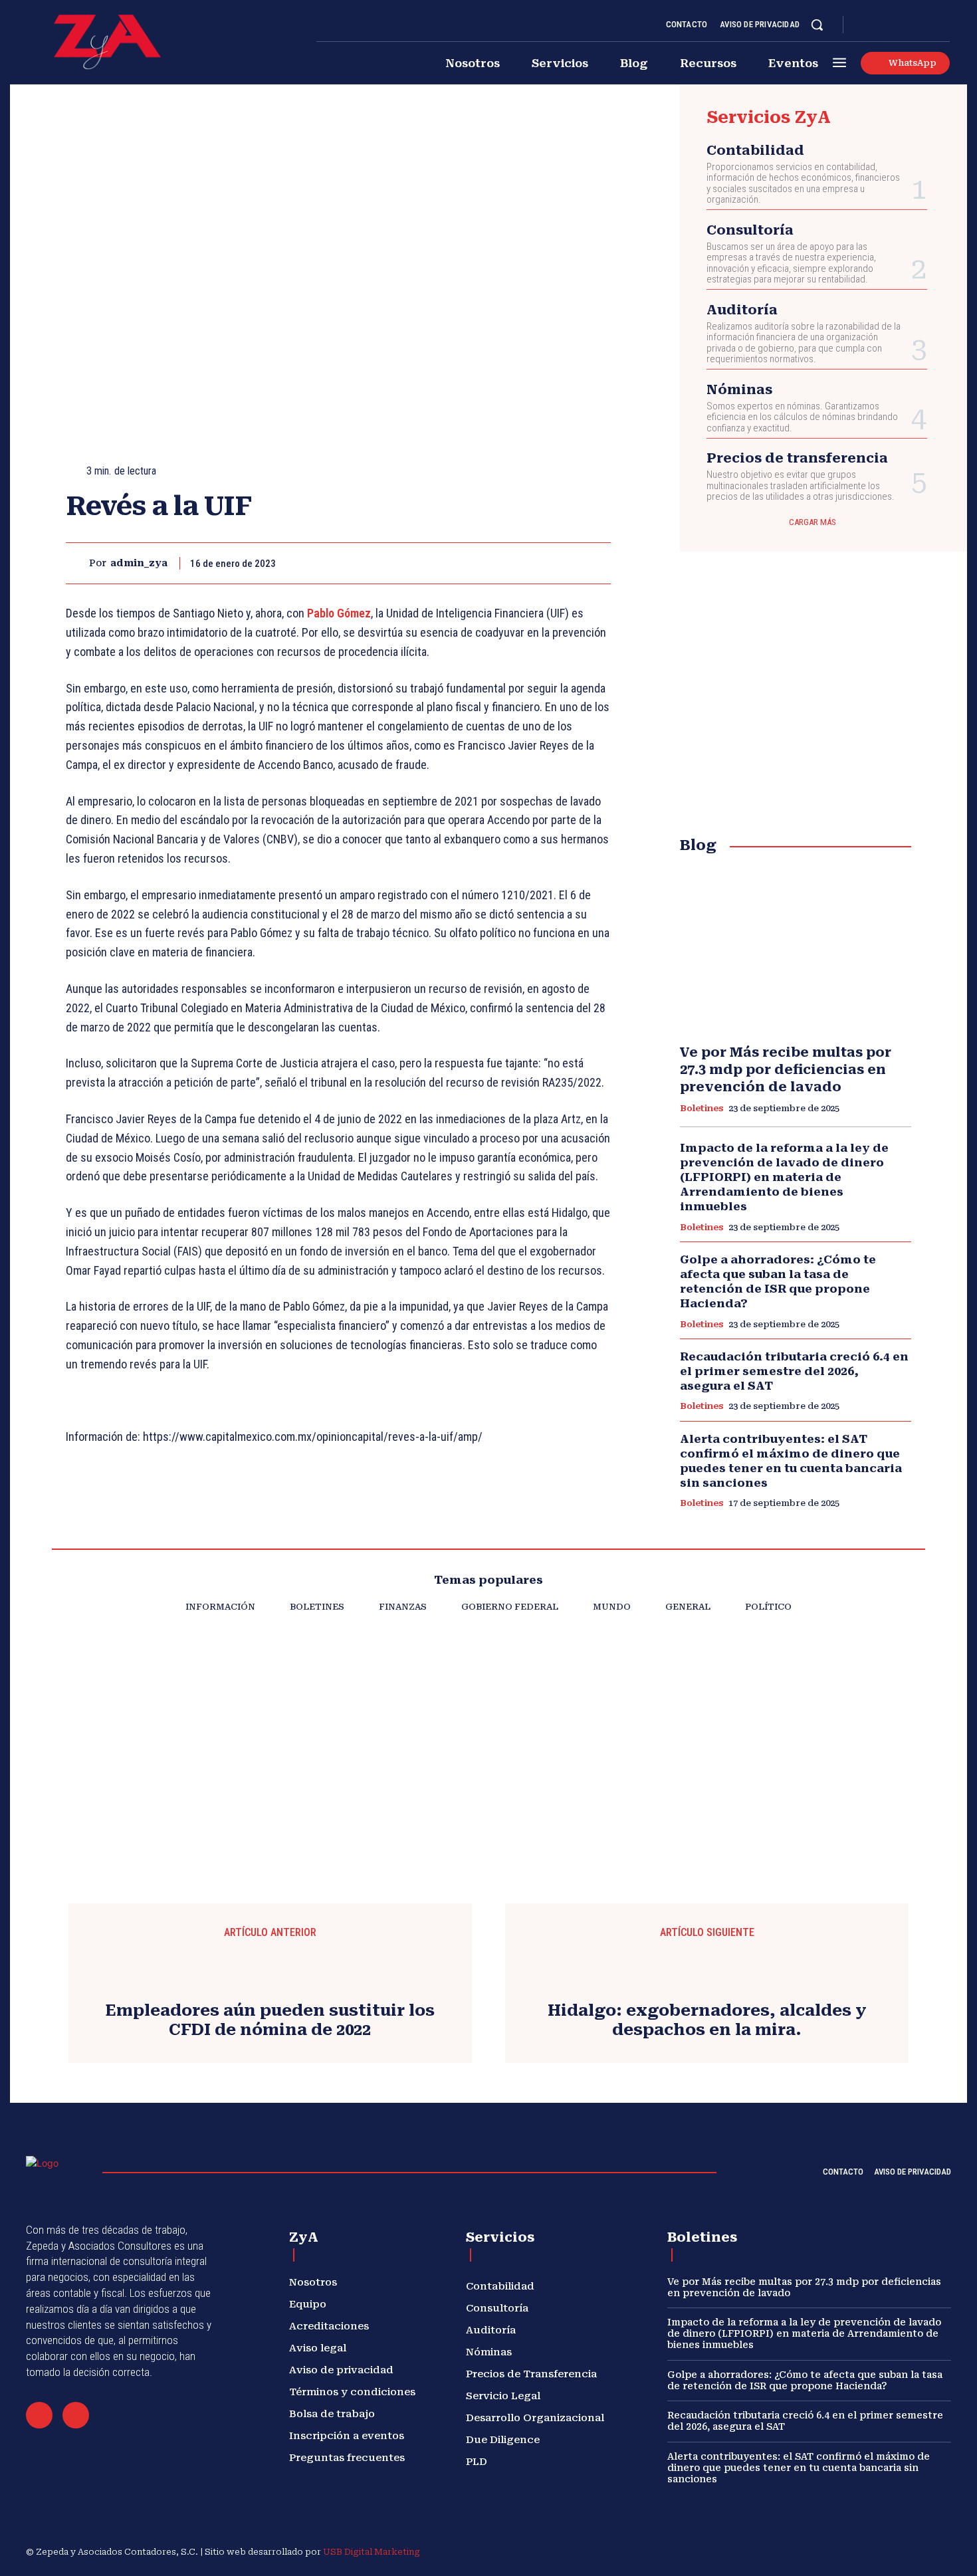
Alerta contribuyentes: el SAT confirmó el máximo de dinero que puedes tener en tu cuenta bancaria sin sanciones (791, 1461)
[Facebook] (865, 25)
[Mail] (39, 2415)
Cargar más (813, 522)
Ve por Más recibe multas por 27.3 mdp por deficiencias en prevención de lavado (786, 1069)
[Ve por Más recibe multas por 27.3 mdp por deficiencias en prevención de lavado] (796, 950)
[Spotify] (913, 25)
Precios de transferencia (797, 458)
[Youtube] (944, 25)
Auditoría (742, 310)
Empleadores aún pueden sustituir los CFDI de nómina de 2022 (270, 2020)
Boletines (702, 1108)
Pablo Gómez (339, 613)
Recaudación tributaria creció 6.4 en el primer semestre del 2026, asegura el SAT (794, 1371)
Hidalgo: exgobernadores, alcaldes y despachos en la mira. (707, 2020)
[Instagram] (881, 25)
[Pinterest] (535, 563)
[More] (597, 563)
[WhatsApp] (566, 563)
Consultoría (750, 230)
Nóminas (739, 389)
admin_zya (139, 563)
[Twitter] (928, 25)
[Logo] (107, 42)
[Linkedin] (897, 25)
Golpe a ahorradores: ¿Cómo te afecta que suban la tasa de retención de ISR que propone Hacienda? (778, 1281)
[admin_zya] (77, 563)
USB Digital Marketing (372, 2552)
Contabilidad (755, 150)
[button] (817, 25)
